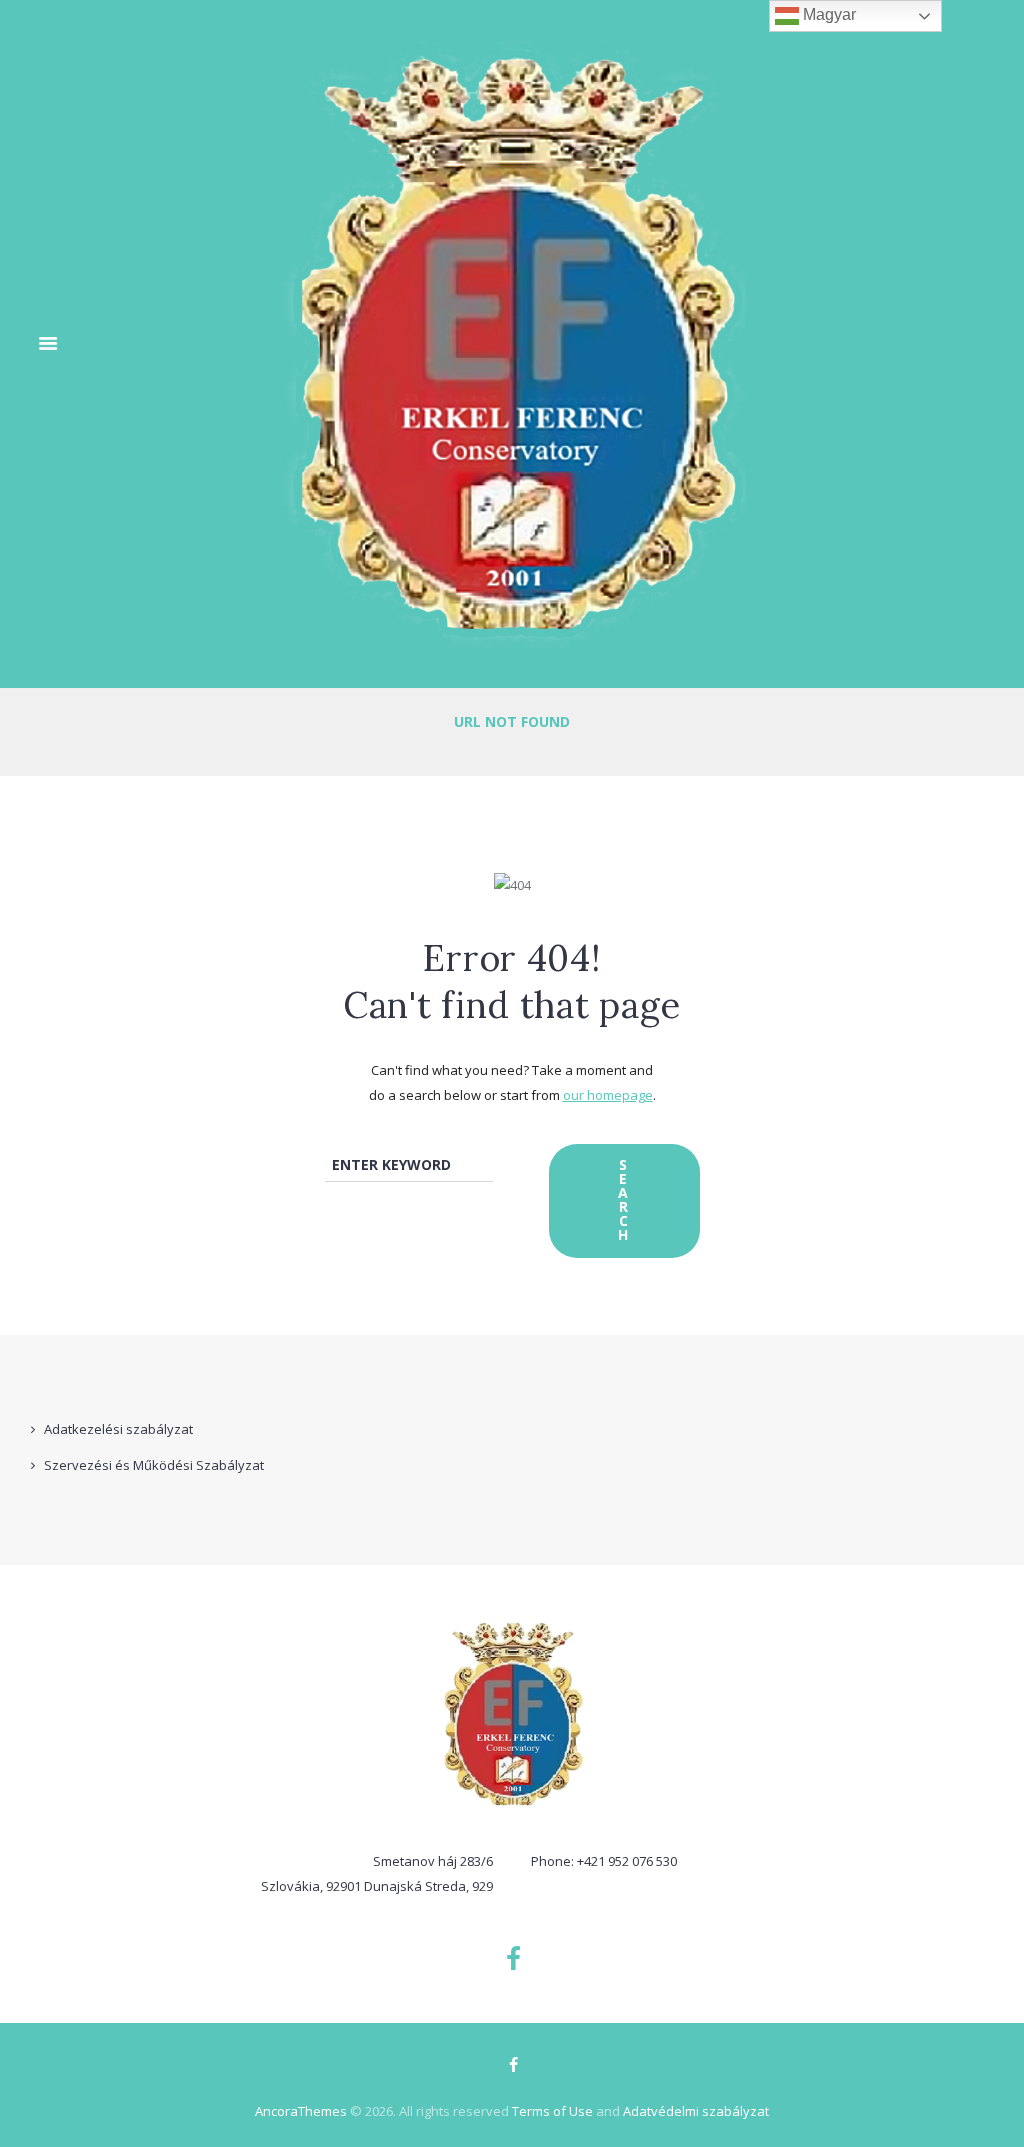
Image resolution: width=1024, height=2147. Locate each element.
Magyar (827, 14)
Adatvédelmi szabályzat (696, 2111)
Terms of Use (552, 2111)
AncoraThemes (301, 2111)
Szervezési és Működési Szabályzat (154, 1465)
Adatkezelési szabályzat (118, 1429)
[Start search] (624, 1201)
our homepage (608, 1095)
